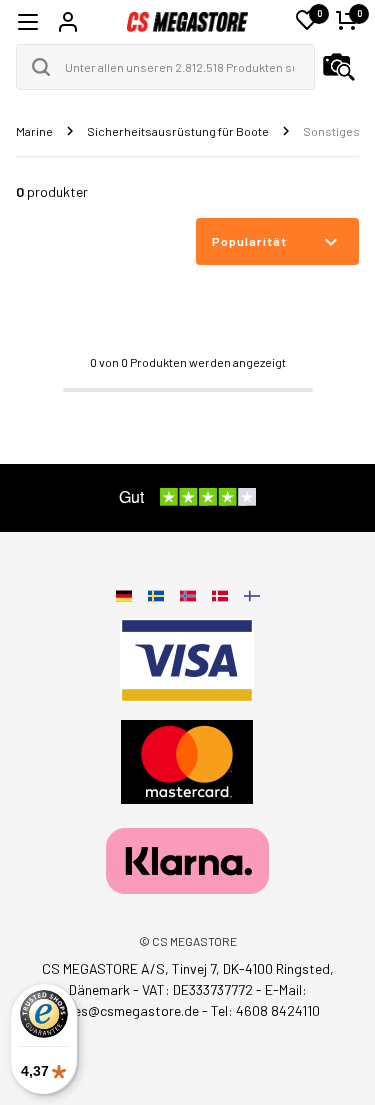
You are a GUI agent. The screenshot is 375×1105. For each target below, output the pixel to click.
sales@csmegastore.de (127, 1010)
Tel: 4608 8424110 (265, 1010)
